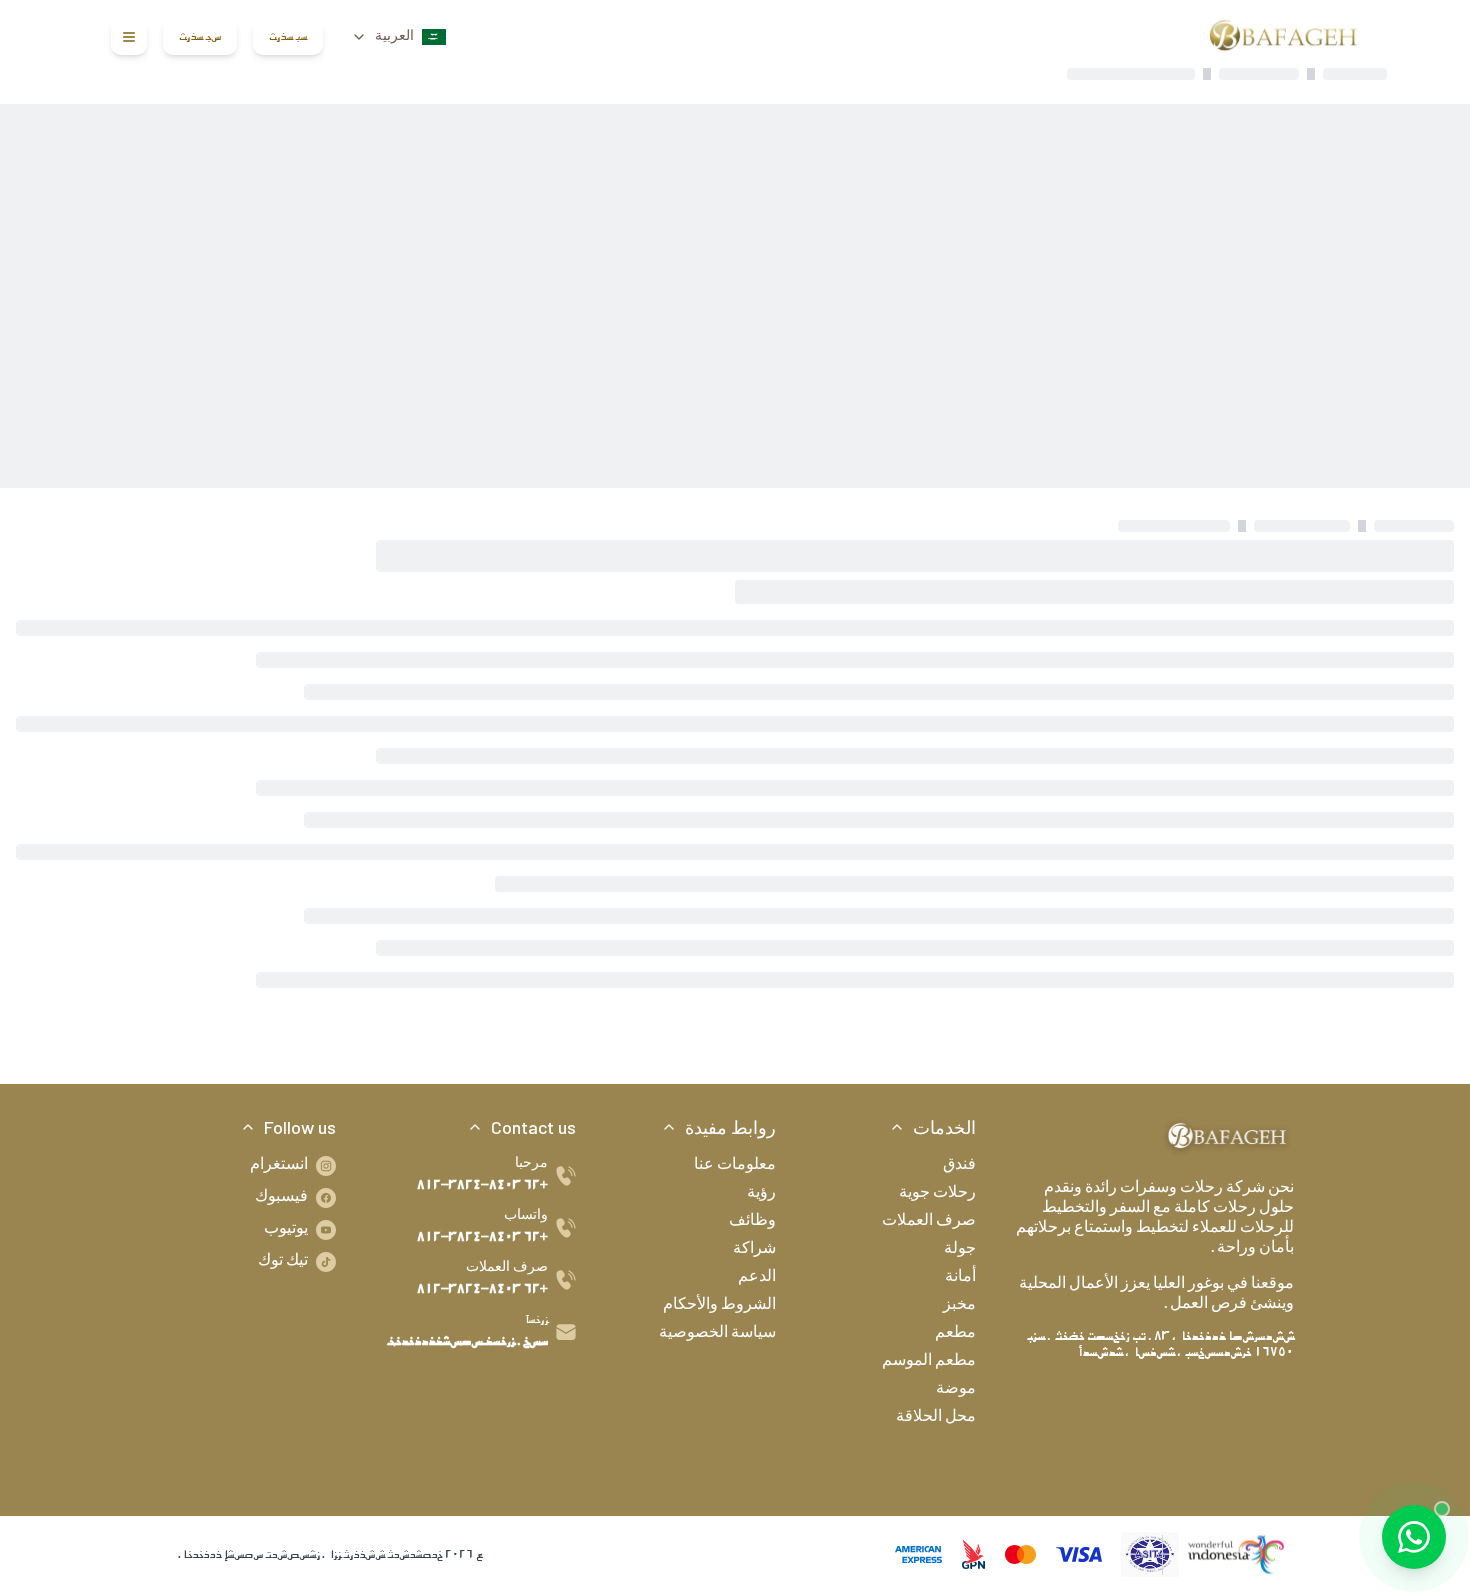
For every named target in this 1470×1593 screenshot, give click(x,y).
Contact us (533, 1127)
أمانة (960, 1278)
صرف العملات (929, 1222)
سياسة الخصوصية (717, 1334)
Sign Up (200, 37)
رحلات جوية (937, 1194)
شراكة (754, 1250)
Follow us (300, 1127)
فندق (959, 1166)
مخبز (959, 1306)
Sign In (288, 37)
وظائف (752, 1222)
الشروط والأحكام (719, 1306)
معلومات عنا (735, 1166)
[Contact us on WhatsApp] (1414, 1537)
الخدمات (944, 1127)
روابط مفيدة (730, 1127)
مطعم (955, 1334)
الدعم (757, 1278)
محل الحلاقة (936, 1418)
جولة (960, 1250)
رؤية (761, 1194)
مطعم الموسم (929, 1362)
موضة (956, 1390)
